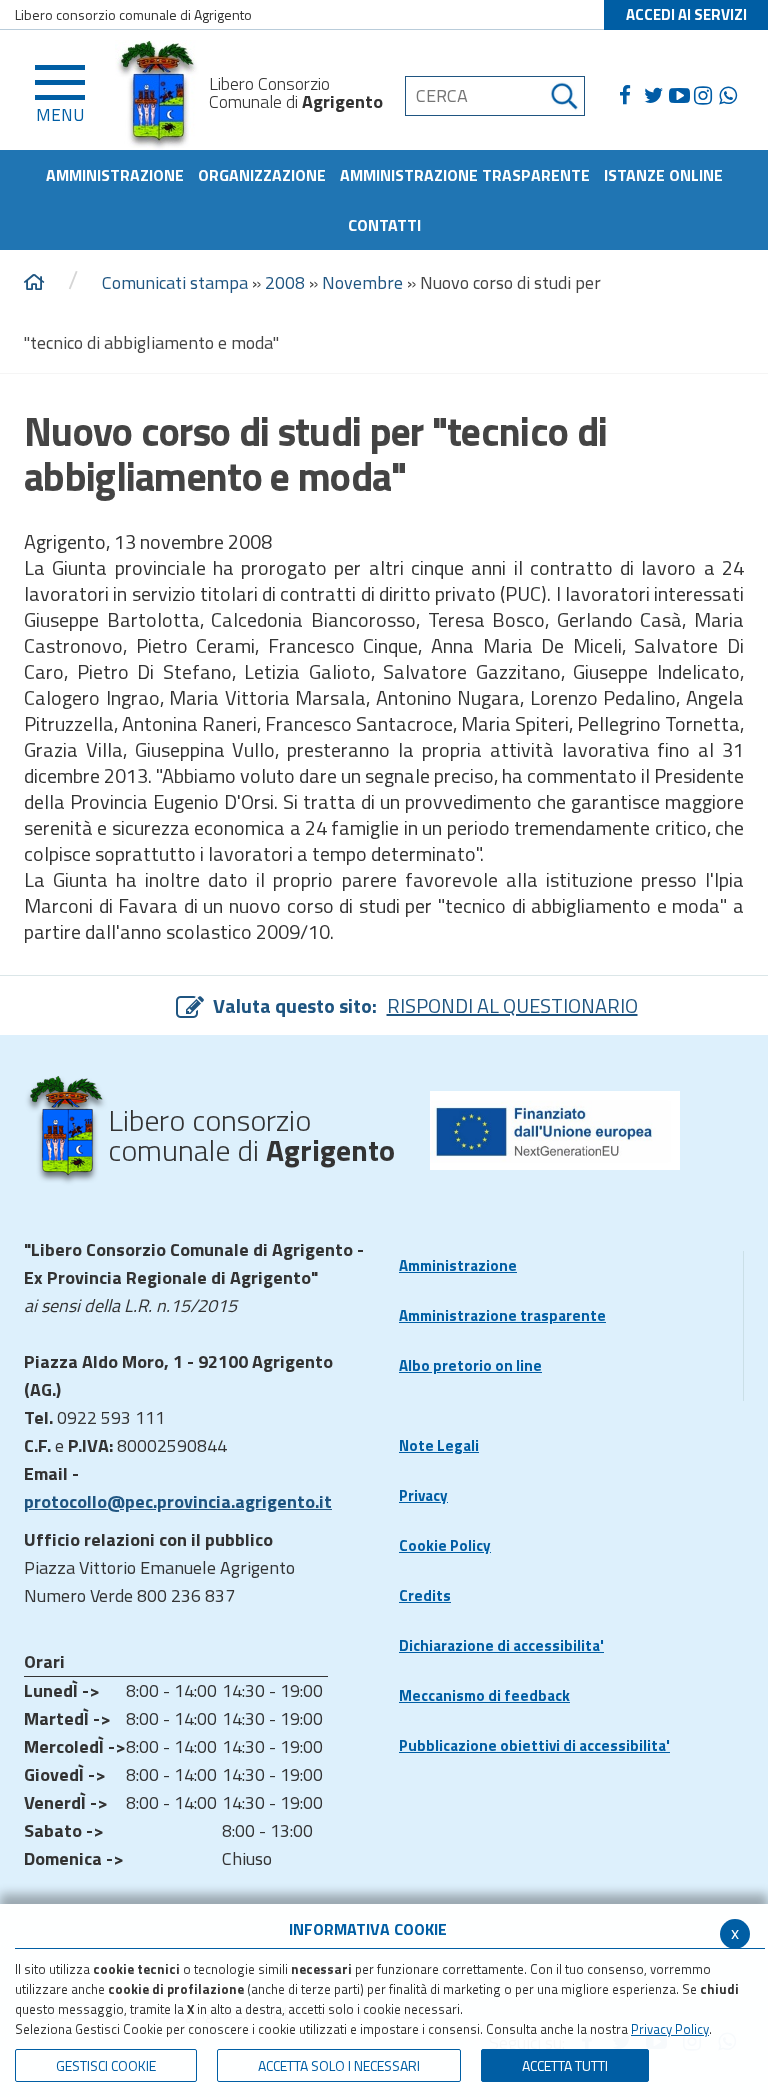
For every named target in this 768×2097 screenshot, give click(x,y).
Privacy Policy (670, 2029)
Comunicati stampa (175, 282)
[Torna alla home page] (34, 283)
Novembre (362, 282)
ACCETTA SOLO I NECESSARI (339, 2065)
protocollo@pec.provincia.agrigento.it (178, 1501)
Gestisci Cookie (106, 2065)
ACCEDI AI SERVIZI (686, 14)
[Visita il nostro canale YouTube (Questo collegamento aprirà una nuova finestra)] (681, 96)
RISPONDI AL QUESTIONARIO (512, 1005)
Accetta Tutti (565, 2065)
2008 (285, 282)
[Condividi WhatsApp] (731, 96)
